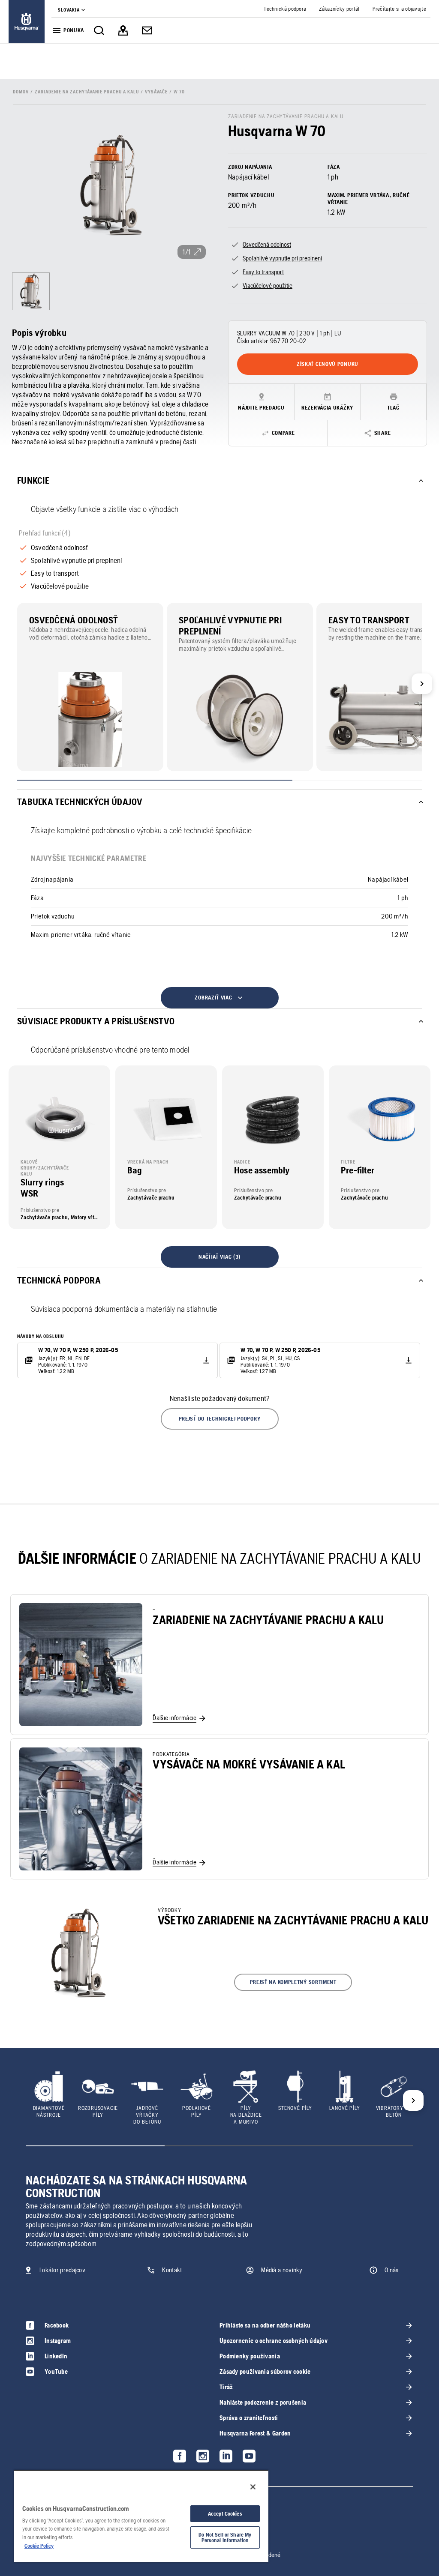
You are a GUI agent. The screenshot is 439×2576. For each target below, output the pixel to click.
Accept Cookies (225, 2514)
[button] (220, 1419)
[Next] (422, 684)
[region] (141, 2516)
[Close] (253, 2487)
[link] (27, 22)
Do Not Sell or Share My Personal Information (225, 2537)
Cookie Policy (39, 2546)
